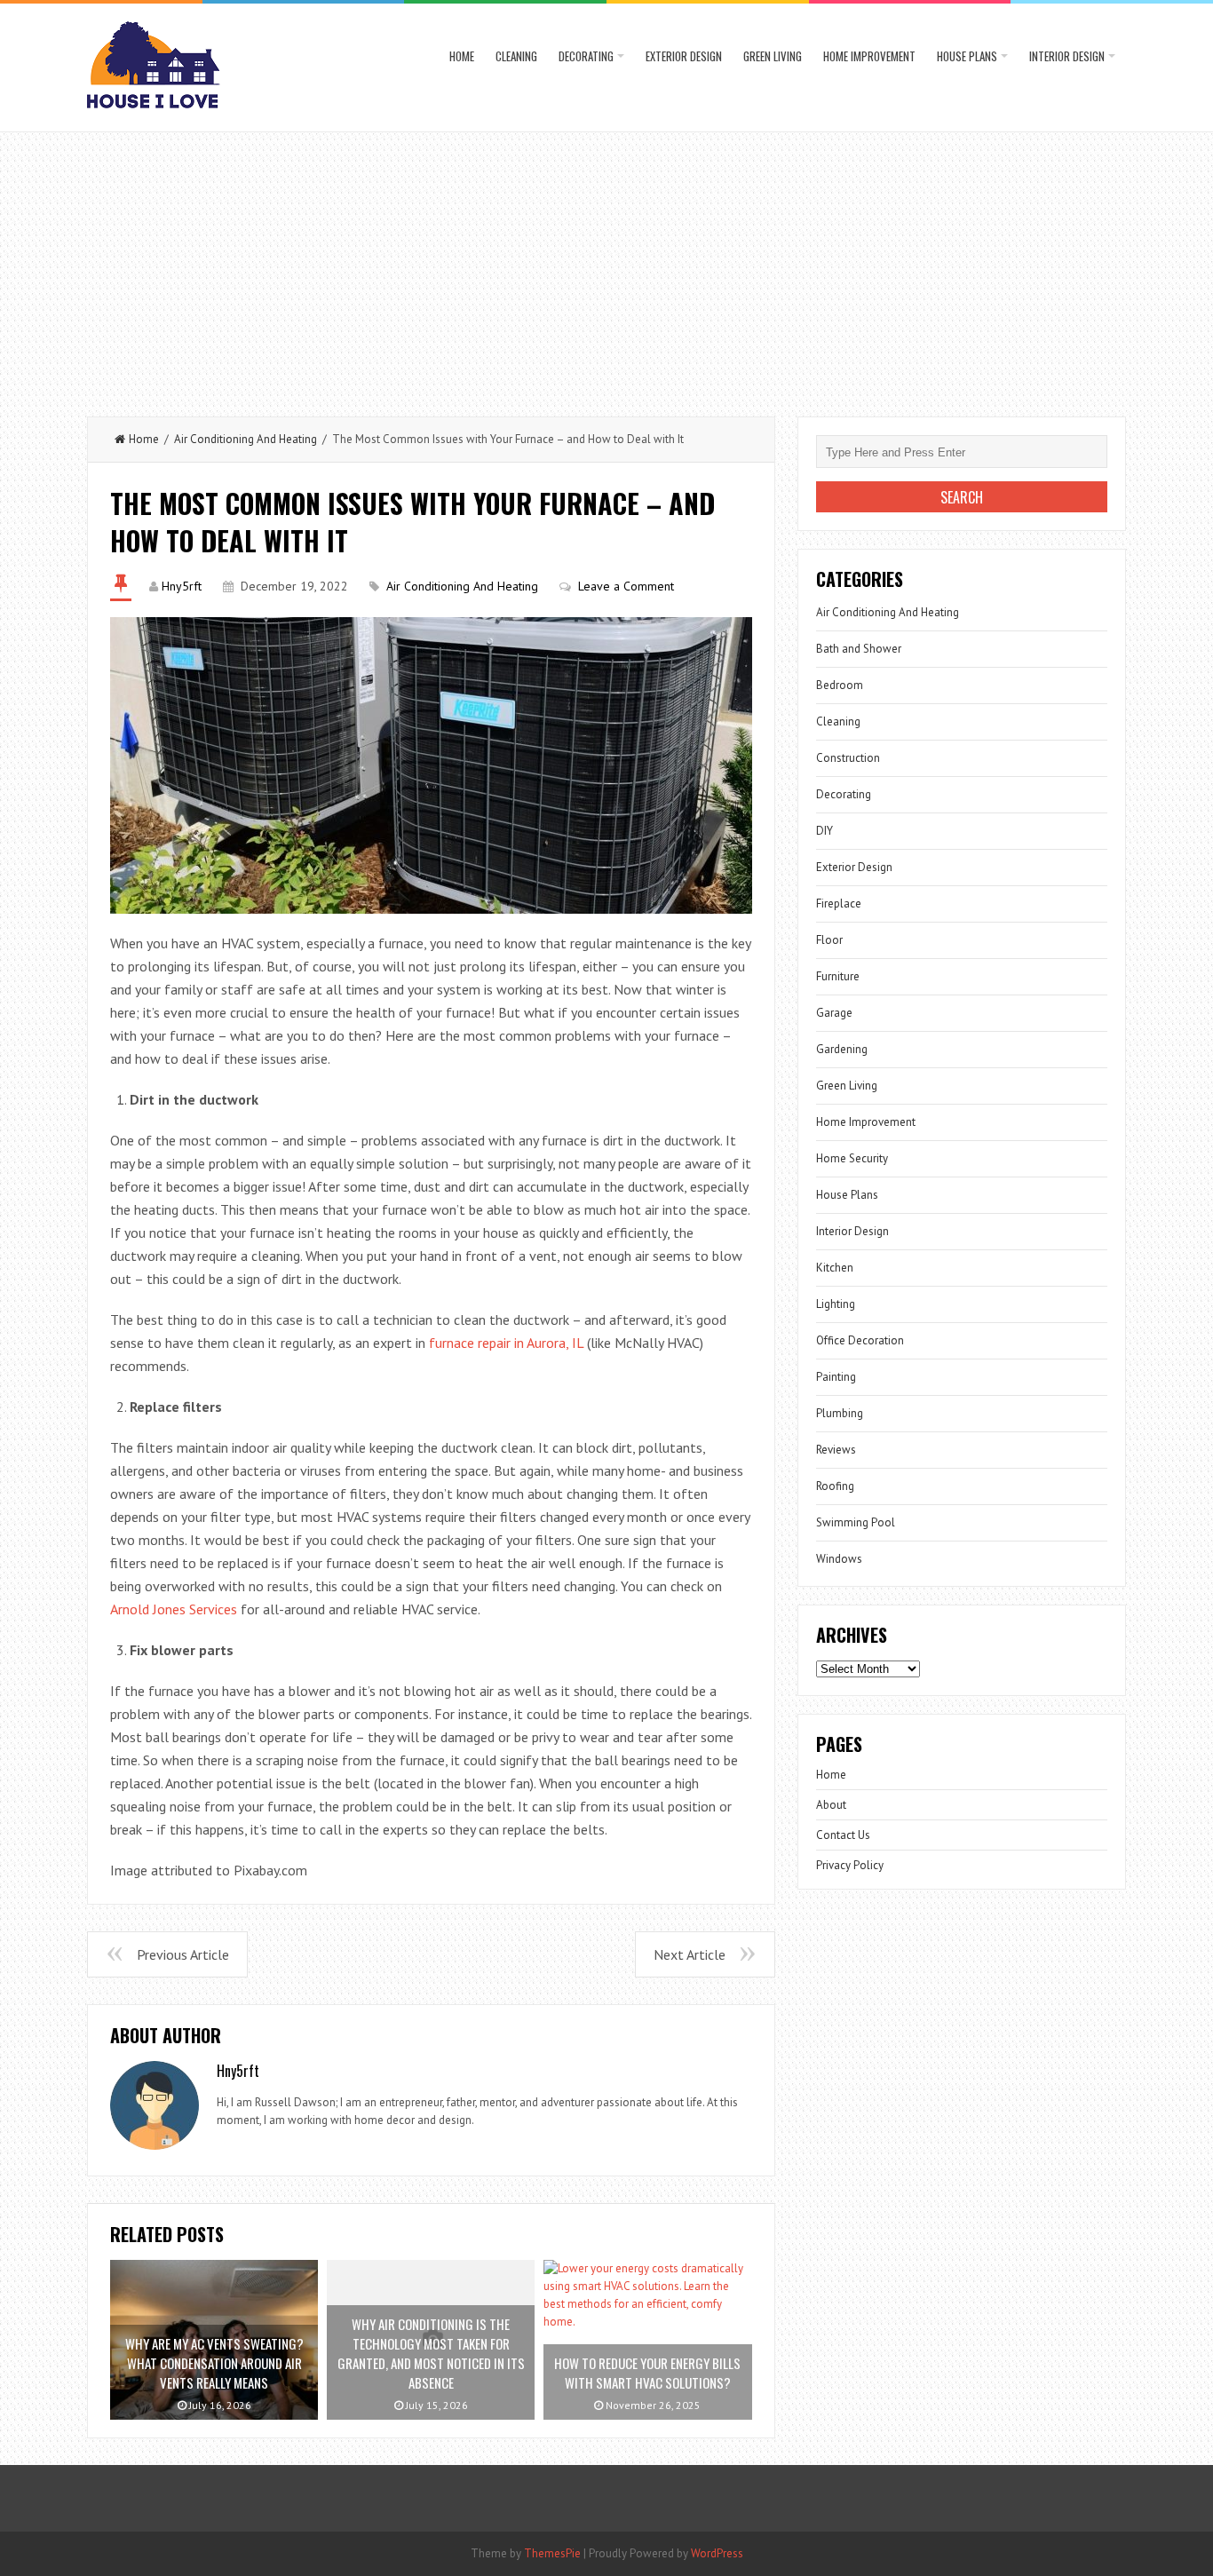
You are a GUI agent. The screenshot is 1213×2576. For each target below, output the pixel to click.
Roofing (835, 1486)
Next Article (690, 1954)
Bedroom (840, 685)
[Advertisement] (606, 266)
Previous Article (183, 1954)
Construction (848, 758)
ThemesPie (552, 2553)
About (831, 1805)
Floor (829, 940)
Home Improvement (869, 56)
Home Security (852, 1158)
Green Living (773, 56)
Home (462, 56)
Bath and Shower (859, 649)
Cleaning (516, 56)
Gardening (842, 1049)
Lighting (836, 1304)
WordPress (717, 2553)
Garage (834, 1013)
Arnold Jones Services (174, 1609)
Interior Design (1067, 56)
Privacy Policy (850, 1865)
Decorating (586, 56)
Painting (836, 1377)
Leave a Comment (626, 586)
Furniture (838, 976)
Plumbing (840, 1413)
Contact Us (843, 1835)
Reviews (836, 1450)
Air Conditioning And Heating (246, 439)
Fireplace (839, 904)
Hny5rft (182, 586)
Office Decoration (860, 1340)
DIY (825, 831)
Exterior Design (684, 56)
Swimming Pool (856, 1522)
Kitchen (835, 1268)
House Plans (967, 56)
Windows (839, 1559)
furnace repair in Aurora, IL (506, 1343)
